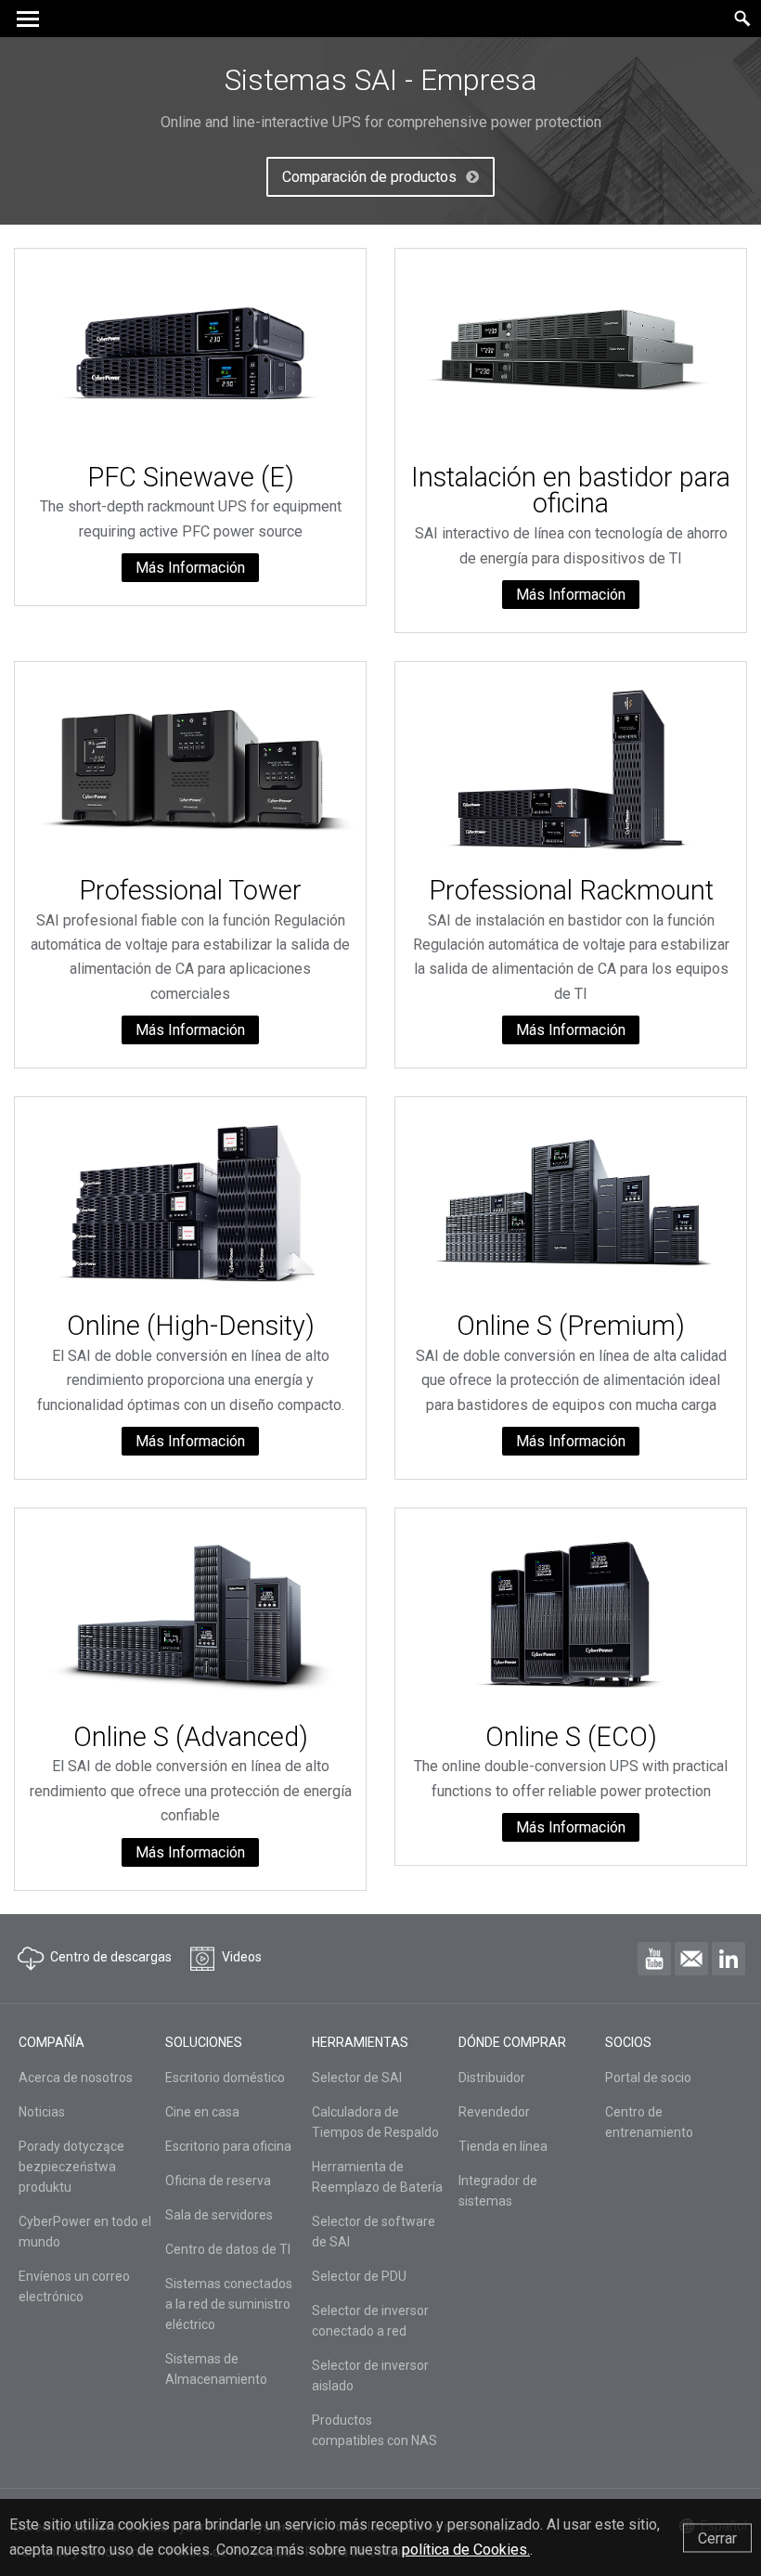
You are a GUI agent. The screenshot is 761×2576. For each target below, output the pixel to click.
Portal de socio (648, 2078)
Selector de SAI (357, 2078)
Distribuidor (492, 2078)
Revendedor (494, 2112)
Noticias (42, 2112)
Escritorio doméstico (225, 2078)
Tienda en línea (503, 2146)
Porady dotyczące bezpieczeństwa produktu (71, 2167)
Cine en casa (202, 2112)
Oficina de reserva (218, 2181)
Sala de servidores (219, 2215)
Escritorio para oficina (228, 2146)
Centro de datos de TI (228, 2249)
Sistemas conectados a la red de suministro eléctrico (229, 2304)
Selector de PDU (359, 2276)
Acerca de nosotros (76, 2078)
